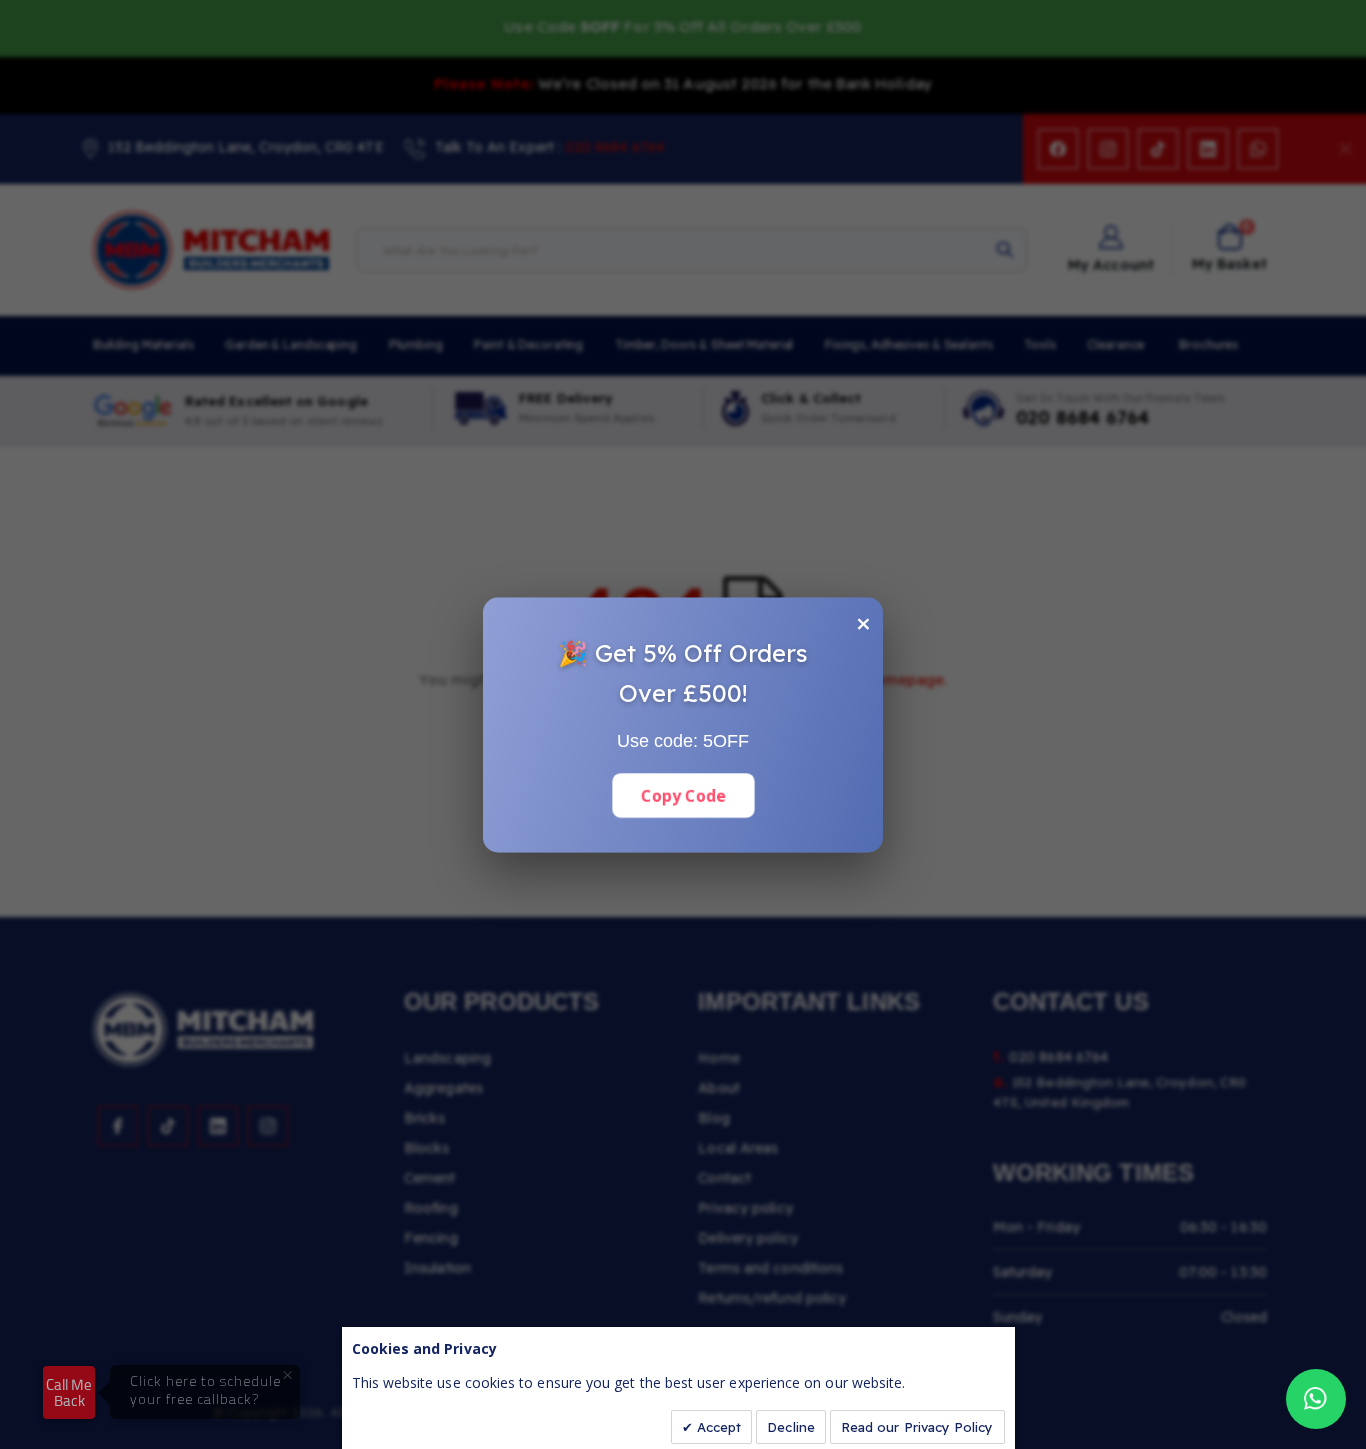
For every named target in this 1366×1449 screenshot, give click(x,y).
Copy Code (682, 795)
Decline (791, 1427)
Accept (717, 1427)
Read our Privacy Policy (917, 1427)
